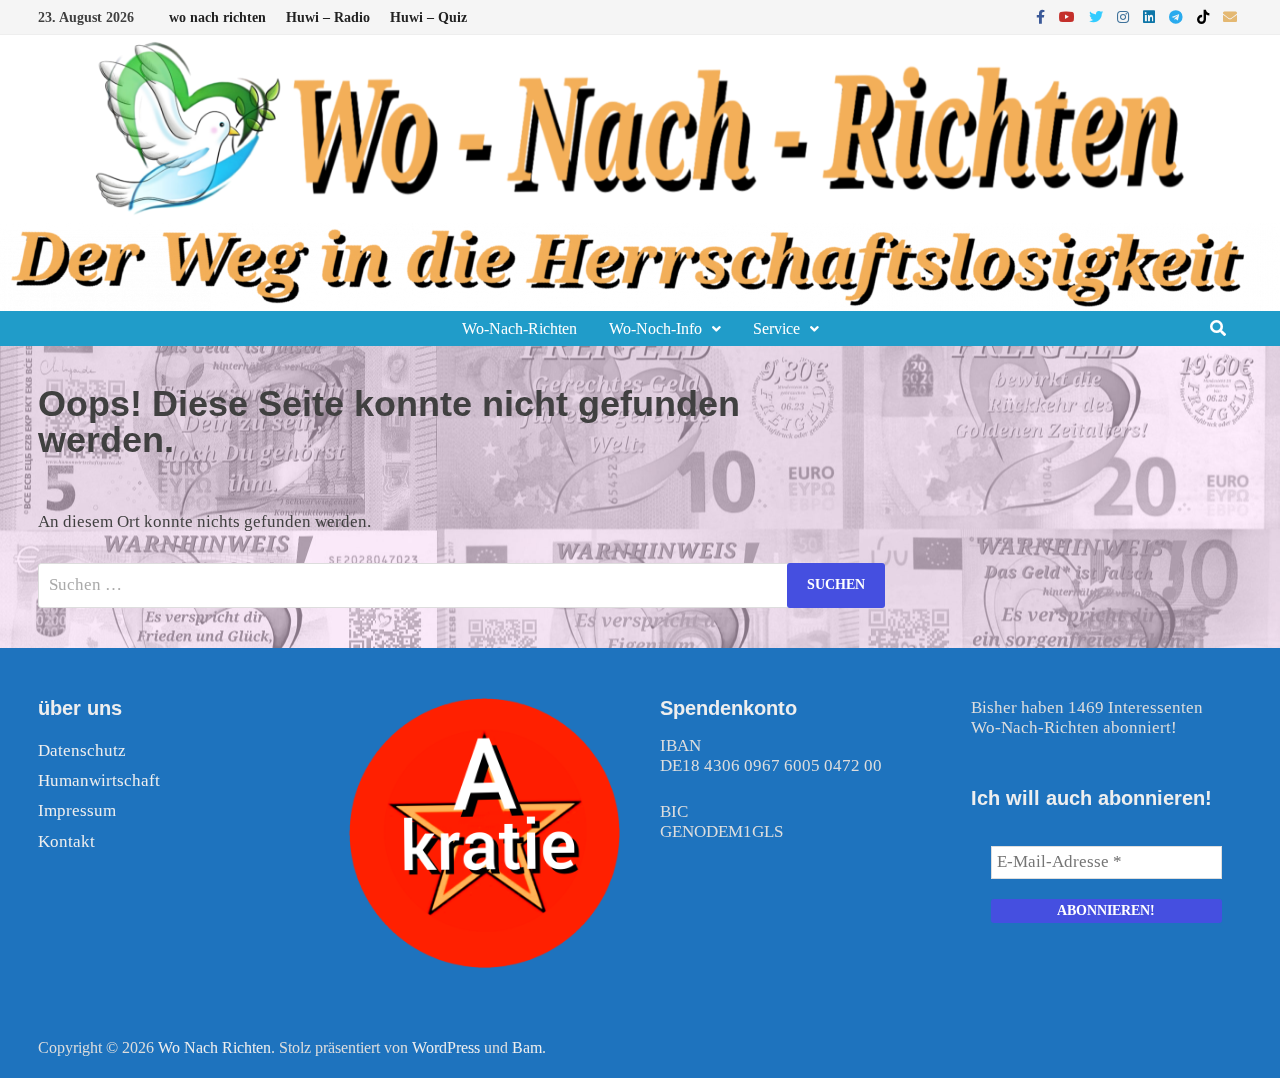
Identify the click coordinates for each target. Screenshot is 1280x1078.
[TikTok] (1205, 16)
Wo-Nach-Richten (519, 328)
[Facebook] (1042, 16)
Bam (527, 1047)
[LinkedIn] (1151, 16)
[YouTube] (1069, 16)
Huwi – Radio (328, 17)
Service (776, 328)
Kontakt (66, 841)
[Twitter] (1098, 16)
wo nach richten (217, 17)
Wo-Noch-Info (655, 328)
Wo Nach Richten (214, 1047)
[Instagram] (1125, 16)
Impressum (77, 810)
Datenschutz (82, 750)
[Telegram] (1178, 16)
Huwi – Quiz (428, 17)
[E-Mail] (1230, 16)
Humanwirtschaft (99, 780)
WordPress (446, 1047)
